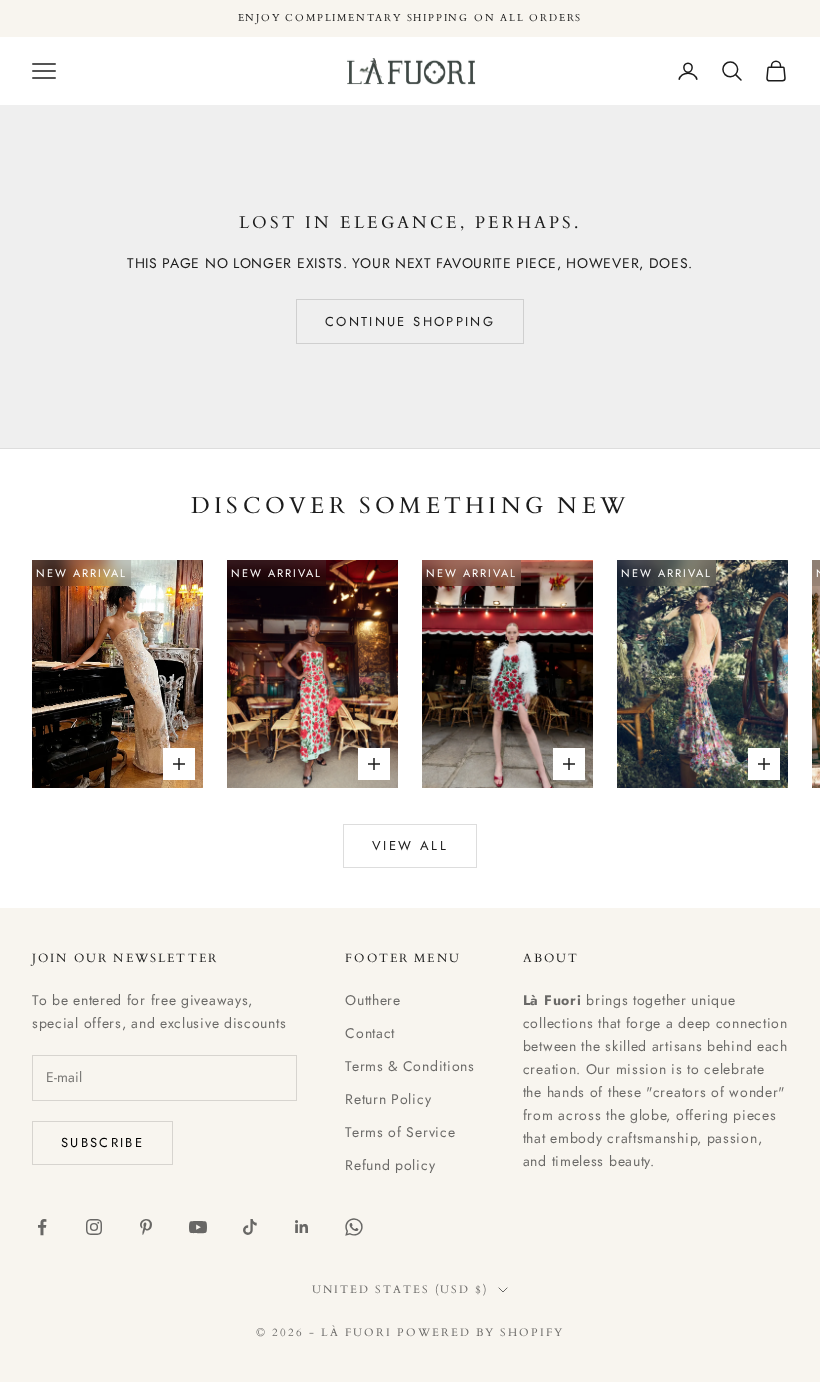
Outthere (373, 1000)
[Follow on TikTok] (250, 1227)
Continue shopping (410, 321)
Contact (370, 1033)
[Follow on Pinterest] (146, 1227)
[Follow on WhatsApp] (354, 1227)
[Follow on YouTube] (198, 1227)
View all (410, 845)
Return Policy (388, 1099)
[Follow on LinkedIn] (302, 1227)
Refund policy (390, 1165)
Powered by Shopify (480, 1332)
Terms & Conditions (410, 1066)
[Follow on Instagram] (94, 1227)
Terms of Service (400, 1132)
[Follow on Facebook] (42, 1227)
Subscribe (102, 1142)
